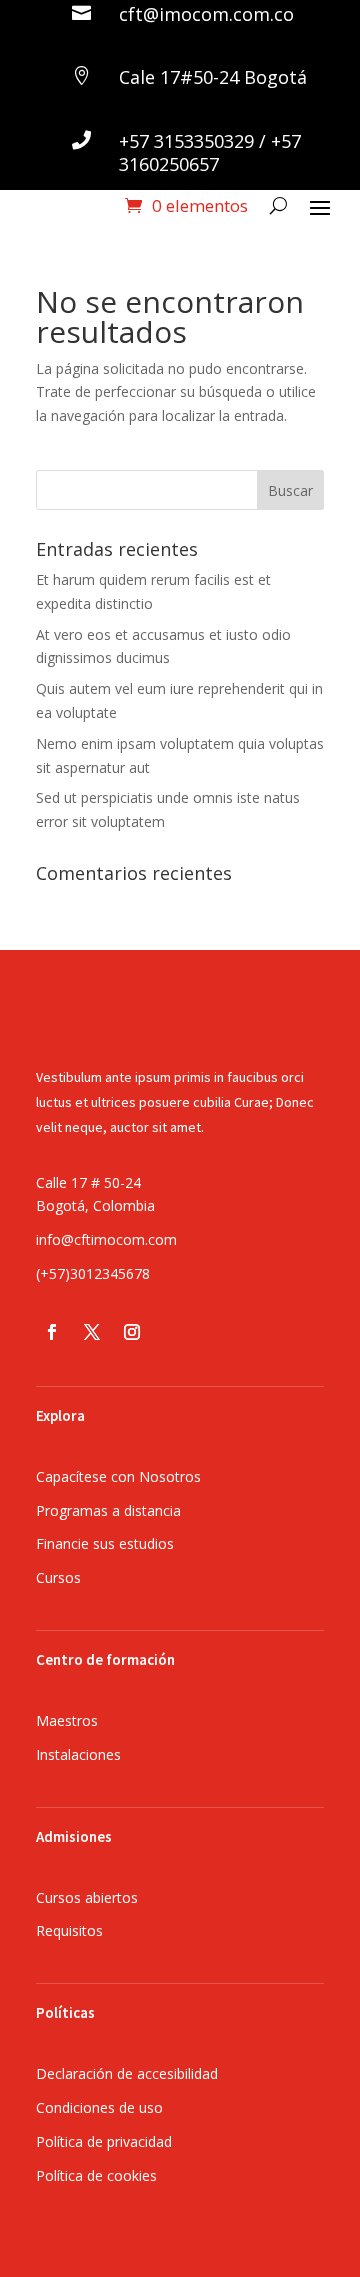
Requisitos (69, 1930)
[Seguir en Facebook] (52, 1332)
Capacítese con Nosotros (118, 1476)
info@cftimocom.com (106, 1239)
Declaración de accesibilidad (127, 2073)
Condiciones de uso (99, 2107)
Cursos (58, 1577)
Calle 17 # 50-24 (88, 1182)
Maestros (67, 1720)
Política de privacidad (104, 2141)
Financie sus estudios (105, 1543)
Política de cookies (96, 2175)
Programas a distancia (108, 1510)
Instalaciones (78, 1754)
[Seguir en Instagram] (132, 1332)
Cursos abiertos (87, 1897)
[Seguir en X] (92, 1332)
